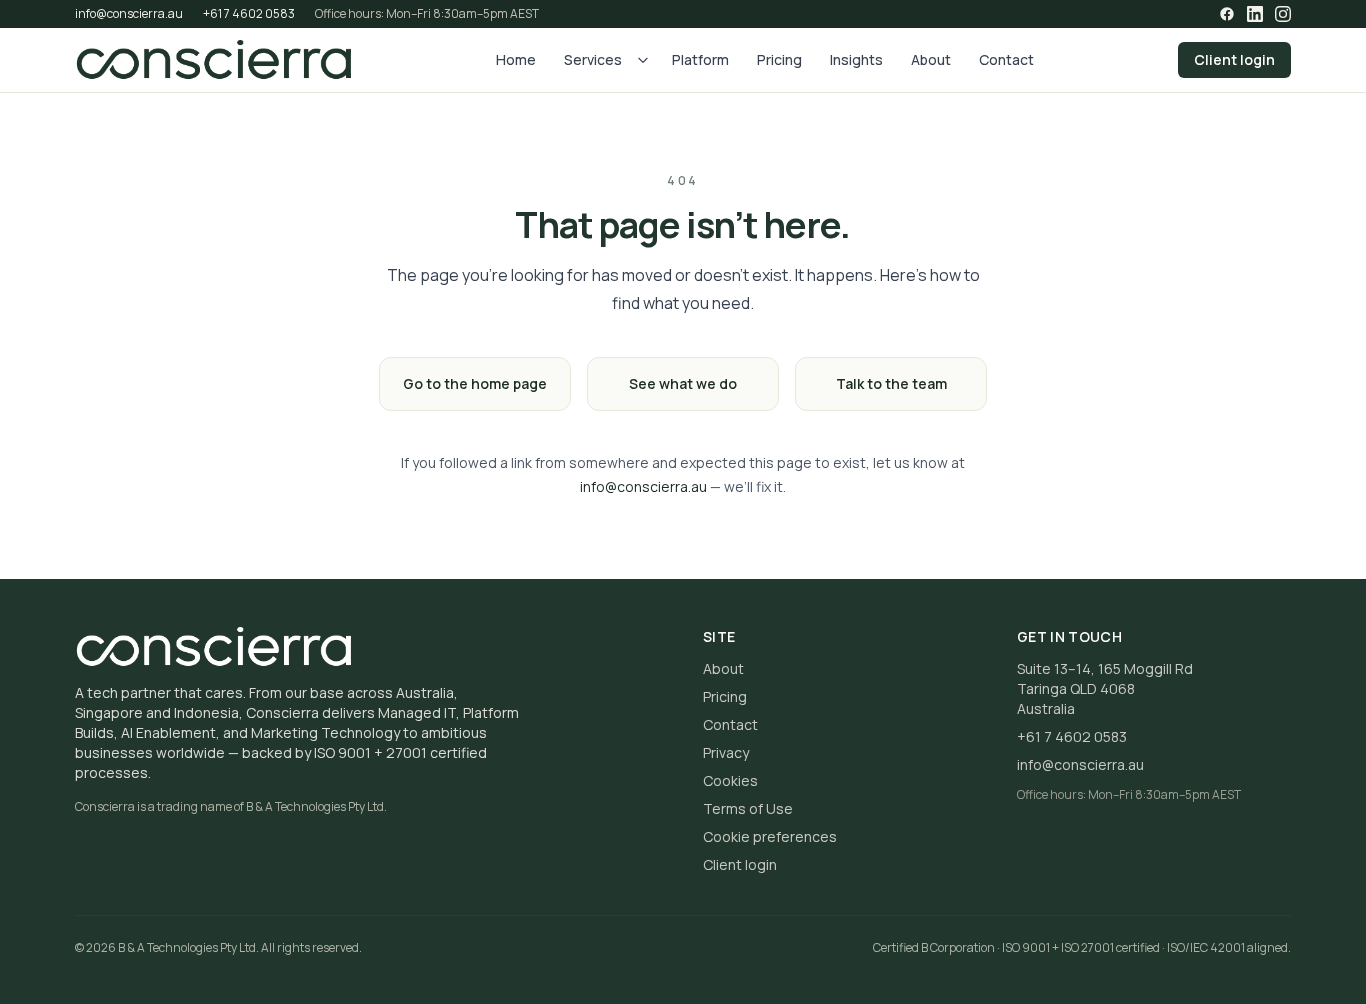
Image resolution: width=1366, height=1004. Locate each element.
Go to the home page (475, 383)
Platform (700, 59)
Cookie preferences (770, 836)
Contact (1006, 59)
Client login (1234, 59)
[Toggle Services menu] (643, 60)
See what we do (683, 383)
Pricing (779, 59)
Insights (856, 59)
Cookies (730, 780)
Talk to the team (891, 383)
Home (516, 59)
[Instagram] (1283, 14)
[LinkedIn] (1255, 14)
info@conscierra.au (129, 14)
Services (593, 59)
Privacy (726, 752)
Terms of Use (748, 808)
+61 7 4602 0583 (249, 14)
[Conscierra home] (213, 60)
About (931, 59)
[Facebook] (1227, 14)
